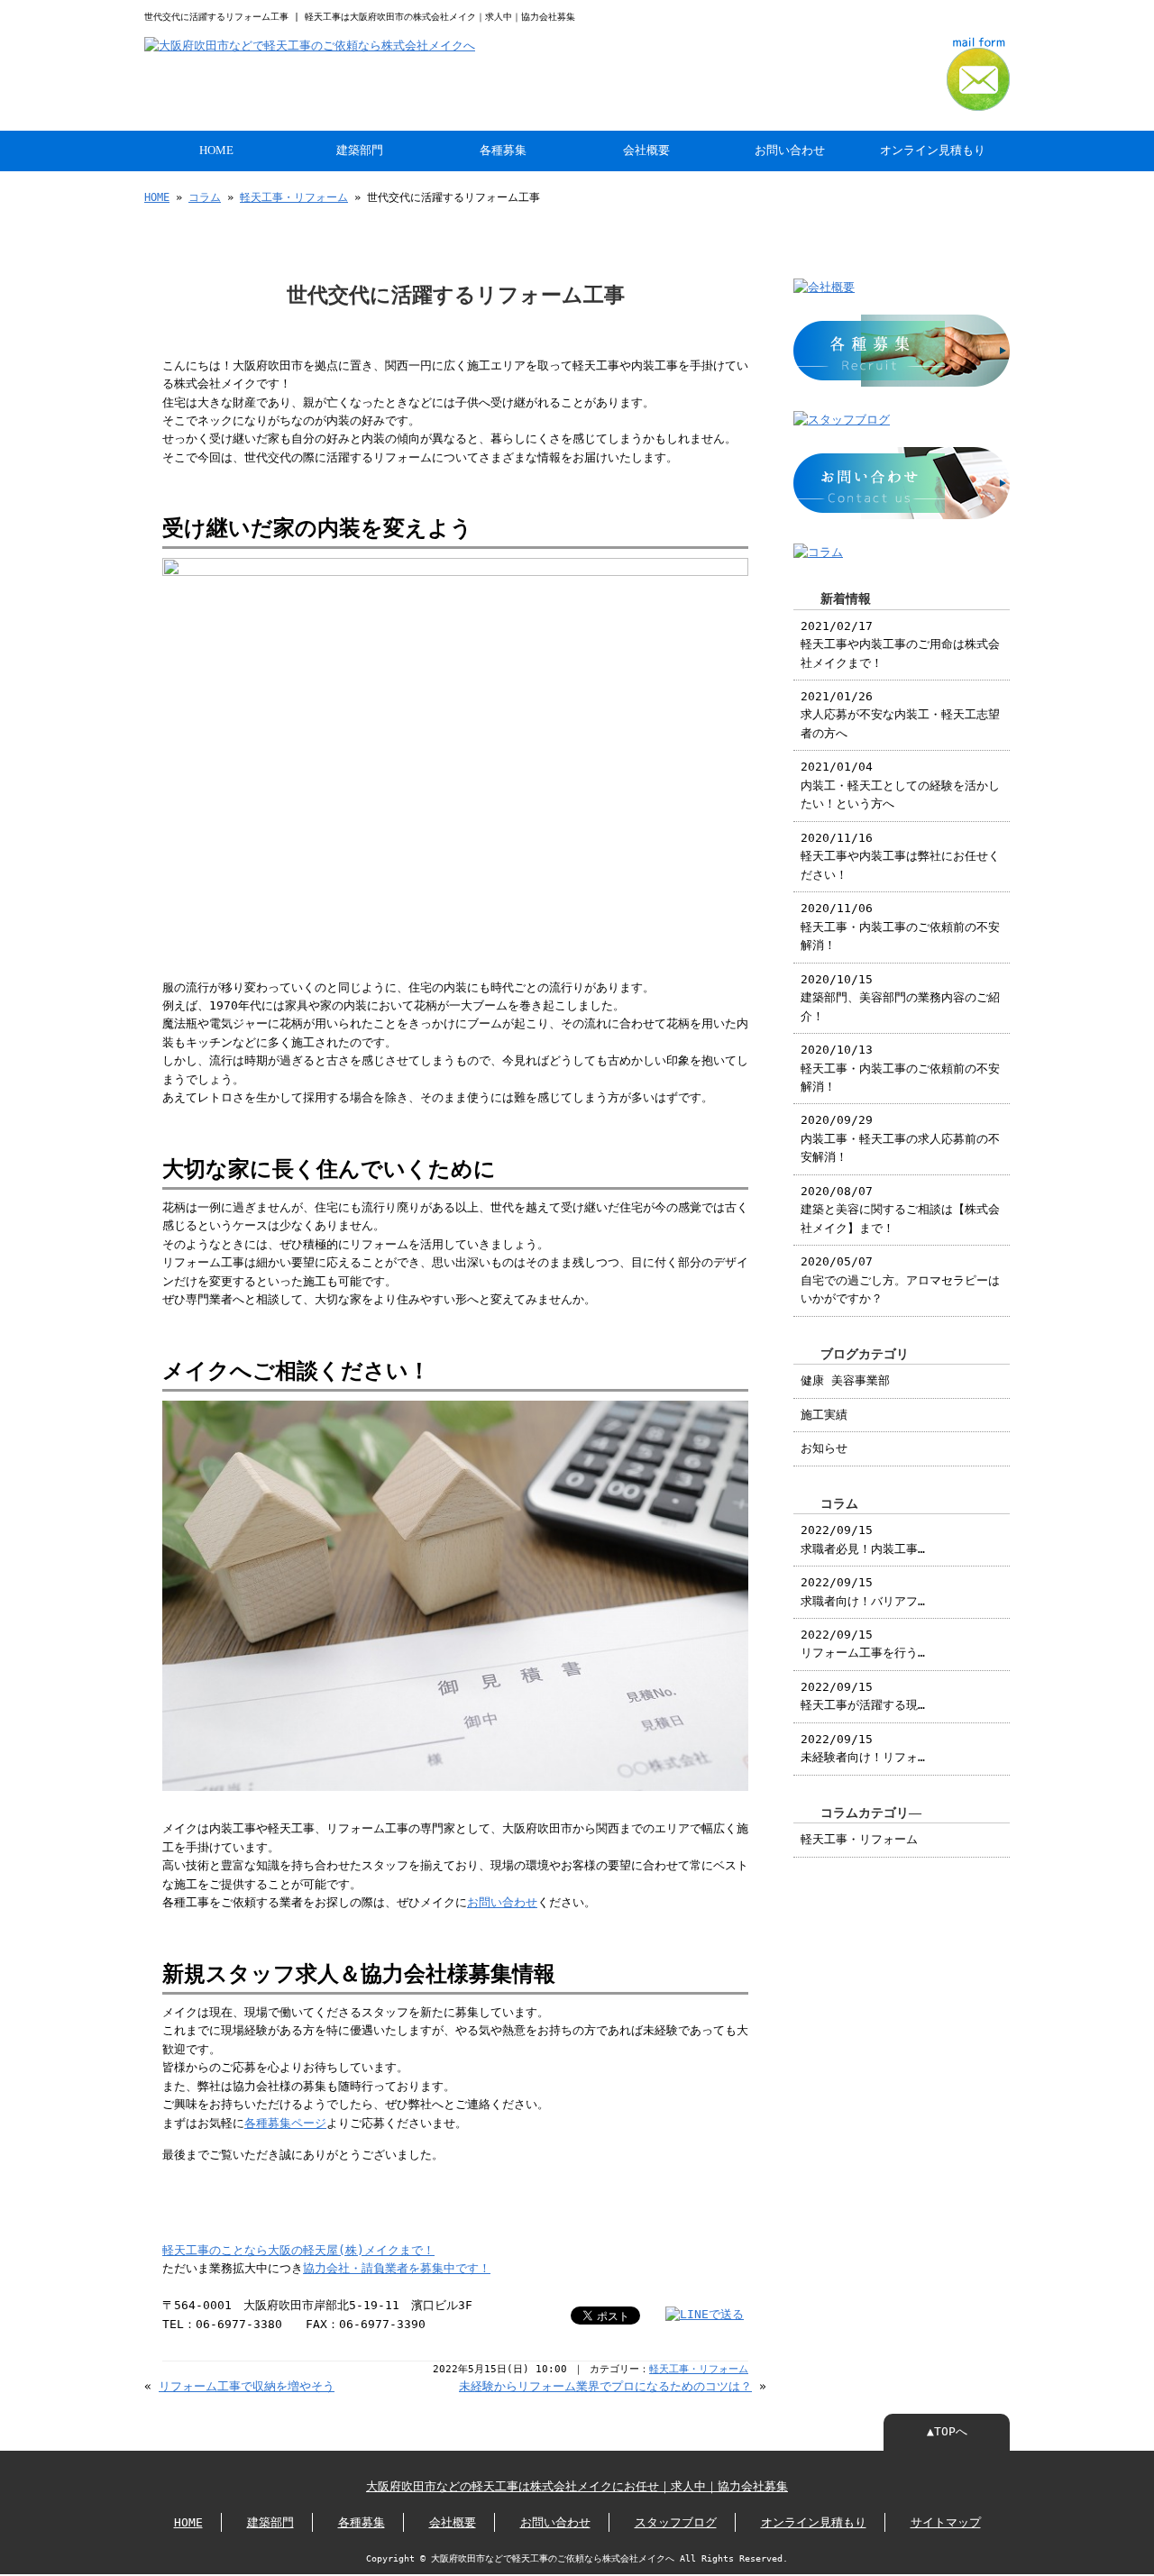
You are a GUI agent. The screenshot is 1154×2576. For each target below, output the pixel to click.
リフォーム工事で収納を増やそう (247, 2386)
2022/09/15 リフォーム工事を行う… (863, 1644)
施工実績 (824, 1415)
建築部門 (360, 151)
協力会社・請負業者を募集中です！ (397, 2268)
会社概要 (646, 151)
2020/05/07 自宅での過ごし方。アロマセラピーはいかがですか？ (900, 1280)
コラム (205, 197)
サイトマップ (946, 2522)
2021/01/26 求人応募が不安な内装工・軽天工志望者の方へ (900, 715)
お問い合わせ (790, 151)
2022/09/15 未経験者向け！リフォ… (863, 1748)
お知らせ (824, 1448)
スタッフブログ (676, 2522)
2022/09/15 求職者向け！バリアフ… (863, 1591)
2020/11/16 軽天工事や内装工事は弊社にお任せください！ (900, 856)
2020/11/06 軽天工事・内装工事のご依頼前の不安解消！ (900, 927)
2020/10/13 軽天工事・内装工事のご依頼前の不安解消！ (900, 1068)
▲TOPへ (947, 2431)
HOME (216, 151)
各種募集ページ (285, 2123)
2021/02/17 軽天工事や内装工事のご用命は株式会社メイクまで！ (900, 644)
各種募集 (503, 151)
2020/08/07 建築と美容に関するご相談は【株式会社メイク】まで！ (900, 1210)
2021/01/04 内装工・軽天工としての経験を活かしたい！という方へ (900, 785)
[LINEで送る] (705, 2314)
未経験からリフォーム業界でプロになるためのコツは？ (605, 2386)
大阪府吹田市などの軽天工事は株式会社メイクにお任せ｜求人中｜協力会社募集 (577, 2486)
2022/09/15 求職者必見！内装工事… (863, 1539)
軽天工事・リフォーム (294, 197)
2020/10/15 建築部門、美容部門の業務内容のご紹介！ (900, 998)
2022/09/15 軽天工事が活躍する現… (863, 1696)
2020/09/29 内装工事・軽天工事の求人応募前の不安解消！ (900, 1138)
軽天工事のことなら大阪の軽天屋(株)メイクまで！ (298, 2250)
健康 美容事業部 (845, 1380)
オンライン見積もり (933, 151)
